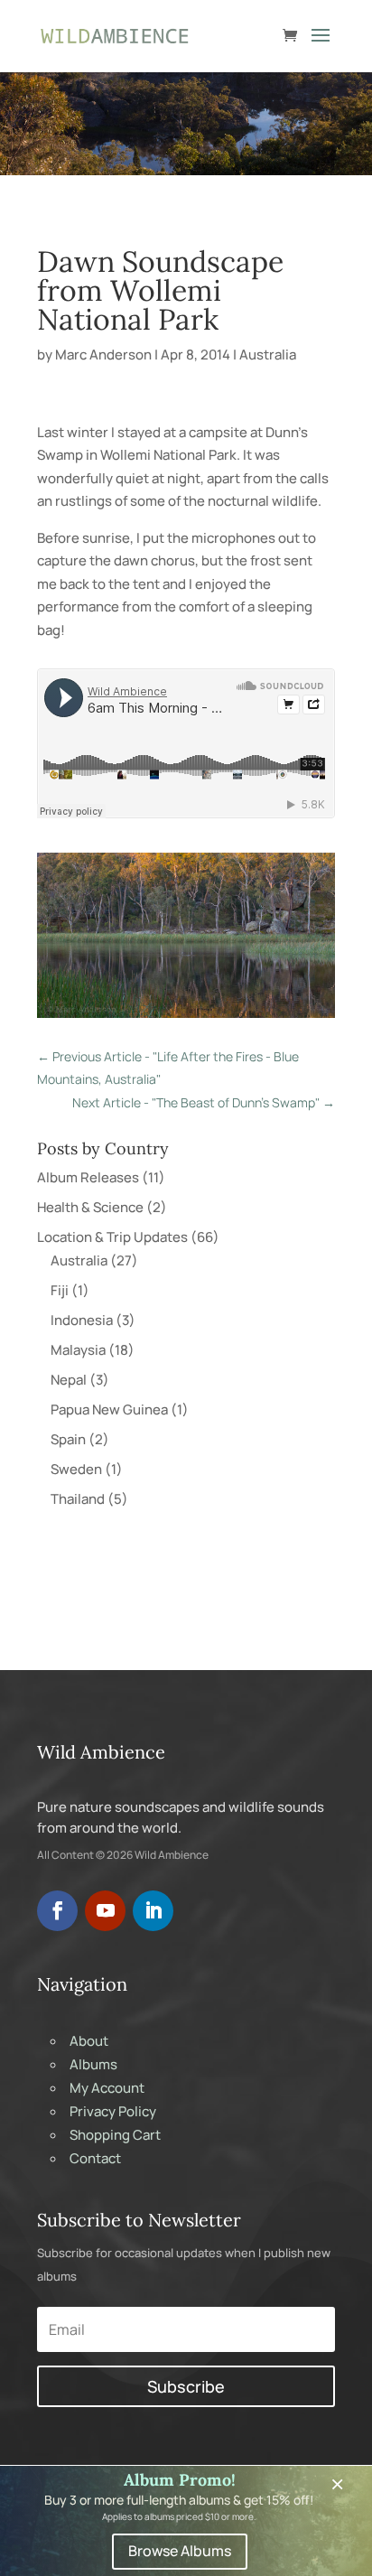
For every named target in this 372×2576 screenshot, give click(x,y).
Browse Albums (180, 2551)
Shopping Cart (115, 2135)
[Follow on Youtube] (105, 1911)
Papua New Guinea (109, 1409)
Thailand (78, 1499)
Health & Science (90, 1207)
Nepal (69, 1380)
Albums (93, 2064)
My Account (107, 2088)
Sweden (76, 1469)
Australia (268, 355)
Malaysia (78, 1350)
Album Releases (88, 1177)
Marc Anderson (103, 355)
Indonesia (82, 1320)
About (89, 2041)
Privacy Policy (113, 2111)
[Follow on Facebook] (57, 1911)
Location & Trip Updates (112, 1237)
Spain (68, 1439)
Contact (95, 2158)
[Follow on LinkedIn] (153, 1911)
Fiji (60, 1290)
